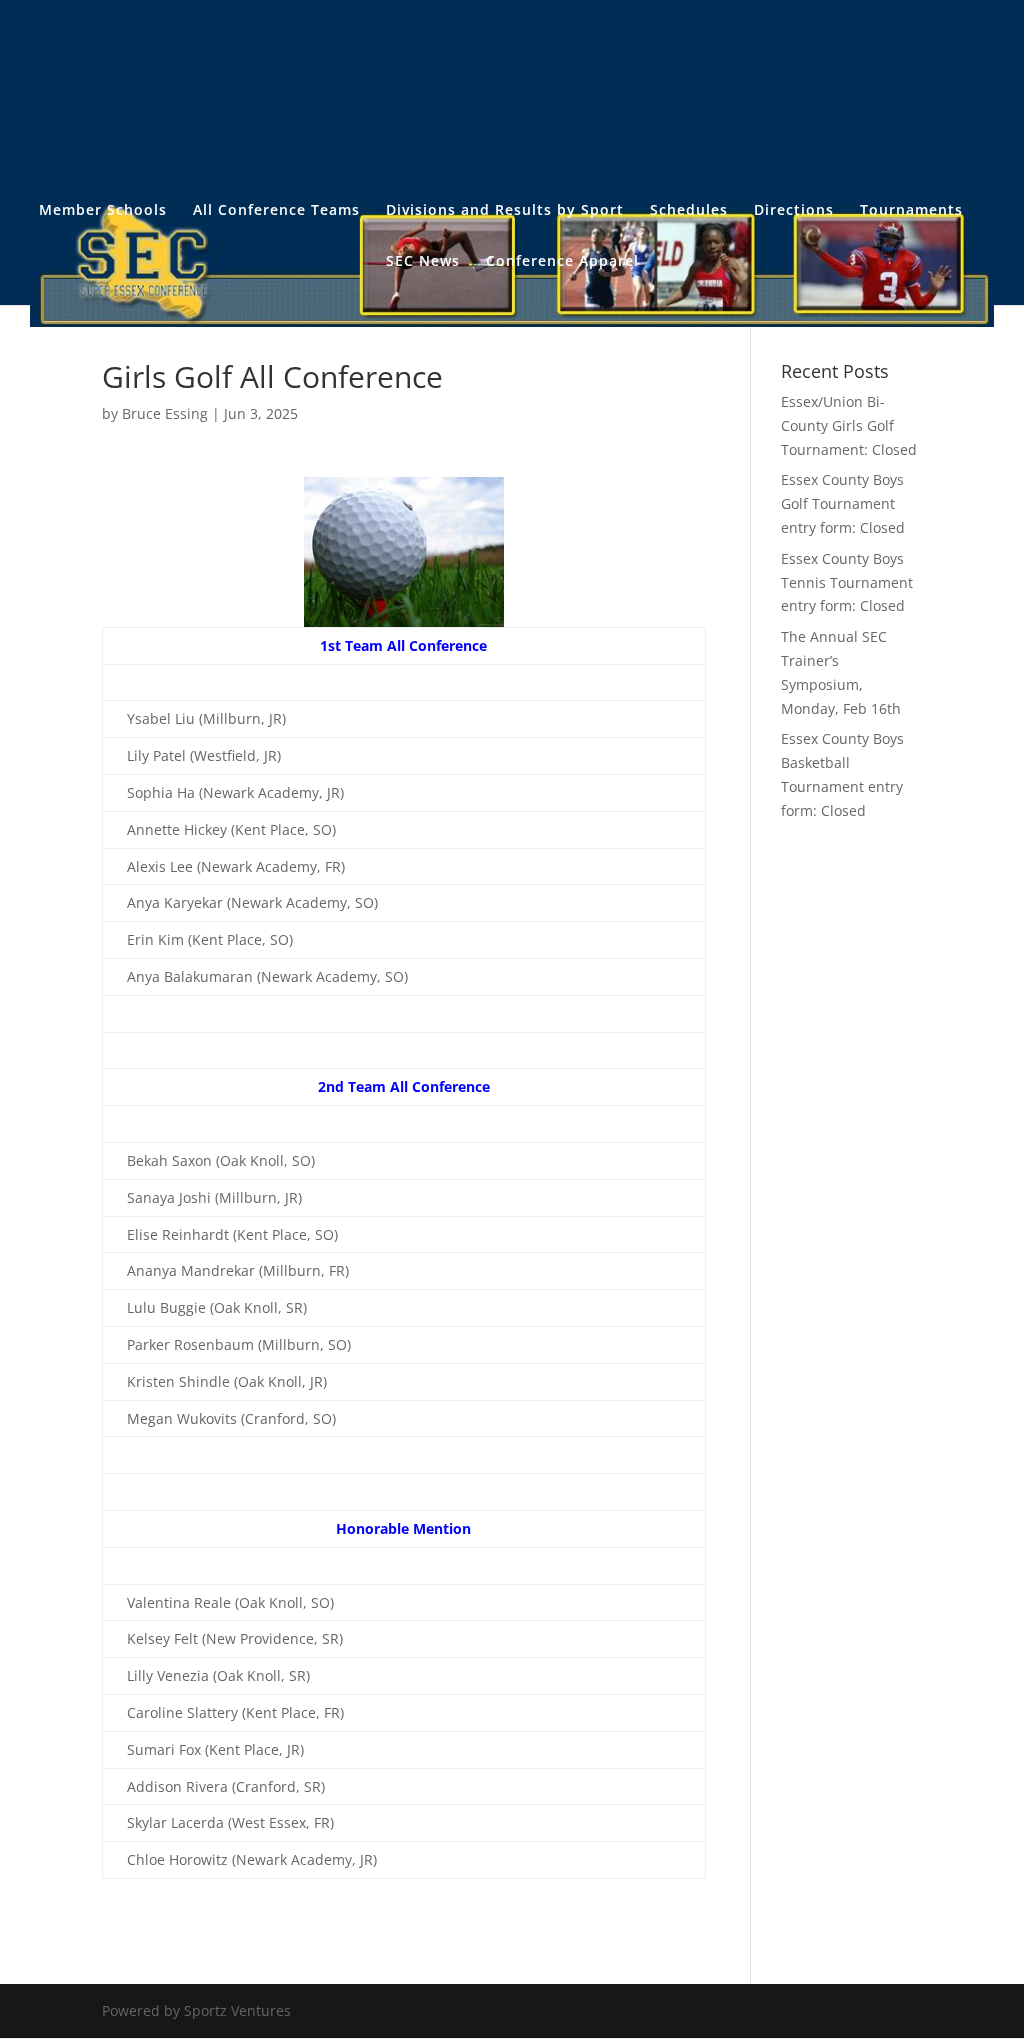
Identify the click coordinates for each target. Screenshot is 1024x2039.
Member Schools (103, 211)
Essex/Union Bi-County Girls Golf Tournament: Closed (849, 425)
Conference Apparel (562, 262)
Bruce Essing (165, 413)
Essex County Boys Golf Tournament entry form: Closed (843, 503)
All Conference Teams (276, 211)
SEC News (423, 262)
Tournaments (911, 211)
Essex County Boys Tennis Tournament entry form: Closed (847, 582)
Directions (794, 211)
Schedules (689, 211)
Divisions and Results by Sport (505, 211)
